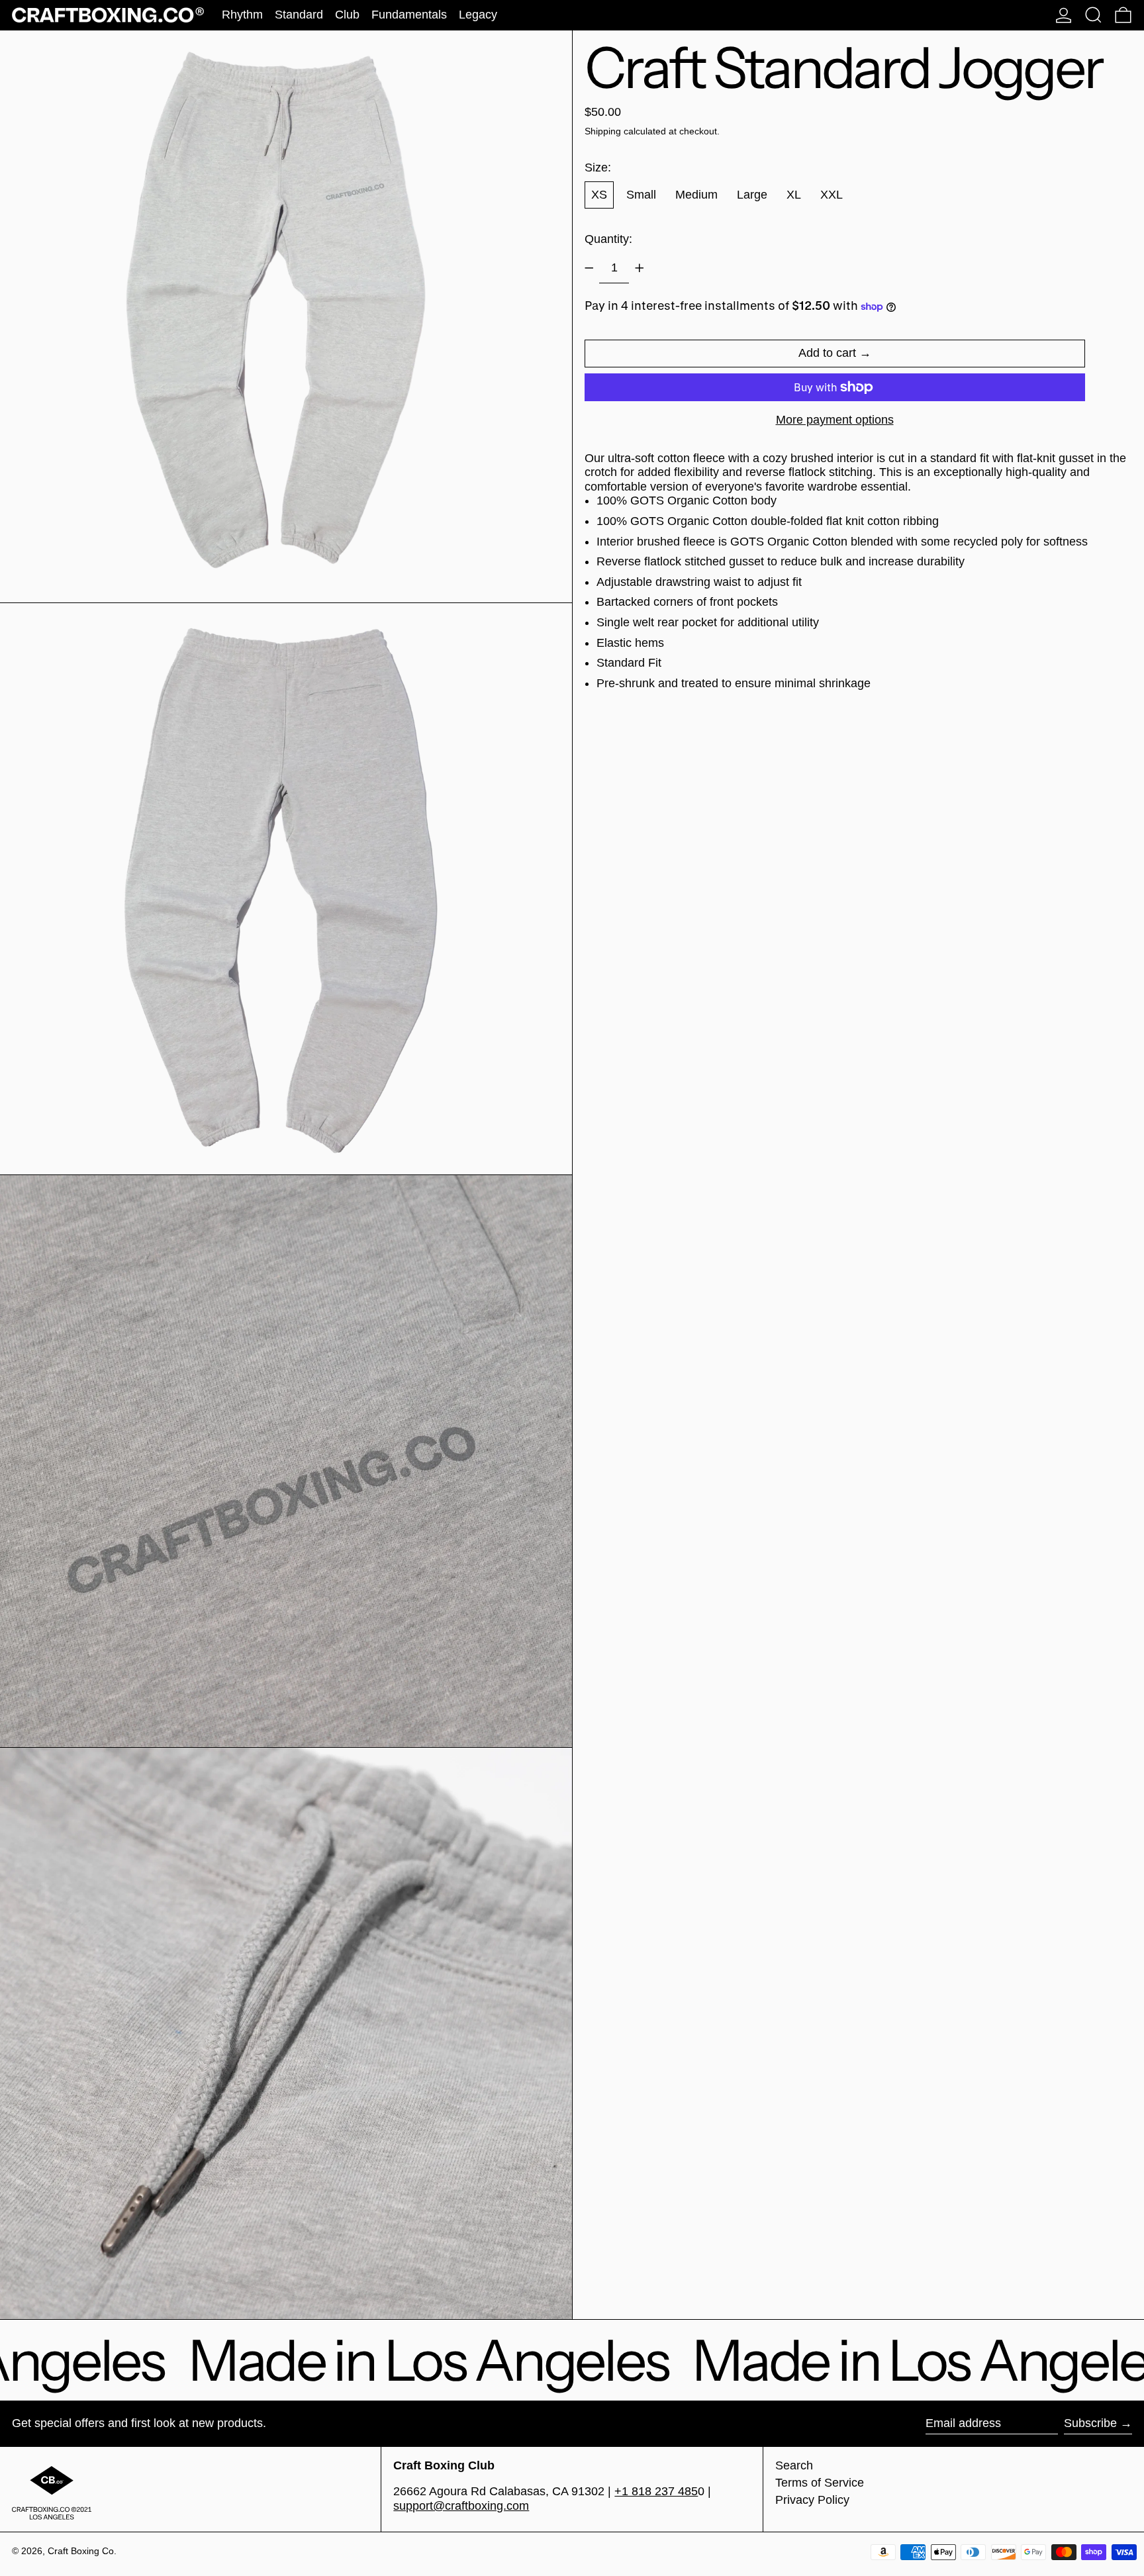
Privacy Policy (812, 2500)
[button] (1093, 15)
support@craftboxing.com (461, 2506)
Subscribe (1090, 2423)
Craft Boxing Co (81, 2551)
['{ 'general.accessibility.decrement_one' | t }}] (589, 268)
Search (794, 2465)
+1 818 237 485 (656, 2491)
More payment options (835, 420)
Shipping (603, 131)
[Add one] (640, 268)
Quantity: (608, 239)
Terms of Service (820, 2483)
